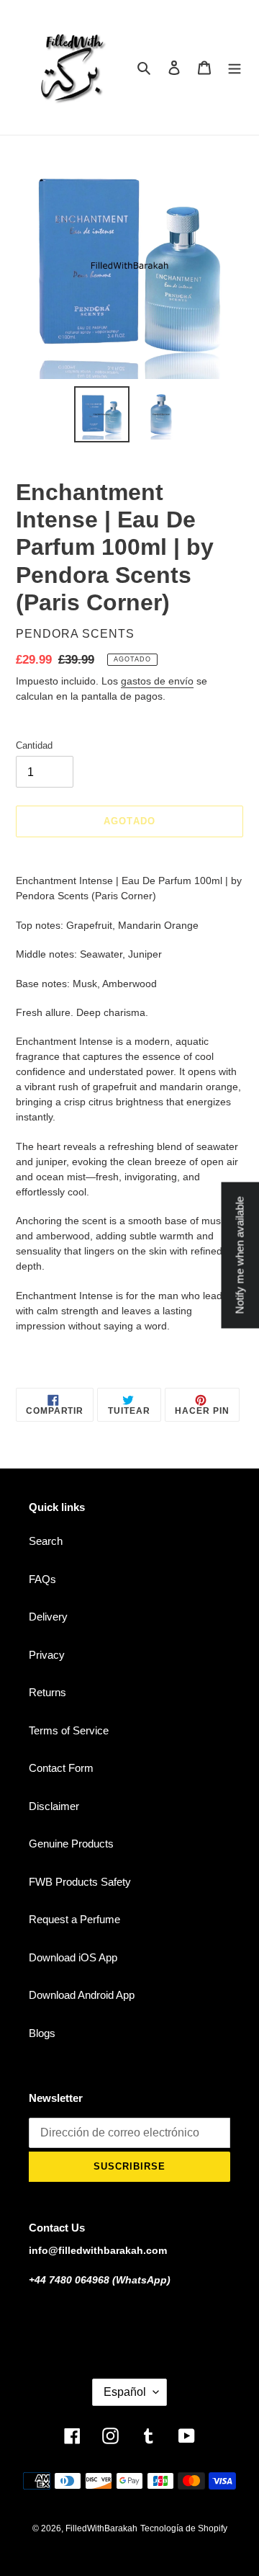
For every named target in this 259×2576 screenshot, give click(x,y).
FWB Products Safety (80, 1882)
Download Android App (82, 1995)
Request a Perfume (74, 1919)
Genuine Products (71, 1844)
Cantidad (34, 745)
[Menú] (235, 67)
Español (125, 2392)
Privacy (47, 1655)
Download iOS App (73, 1957)
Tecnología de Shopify (184, 2528)
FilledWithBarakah (101, 2528)
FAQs (42, 1579)
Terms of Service (69, 1730)
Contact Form (61, 1768)
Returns (47, 1692)
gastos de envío (157, 681)
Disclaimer (54, 1806)
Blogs (42, 2033)
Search (46, 1541)
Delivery (48, 1617)
